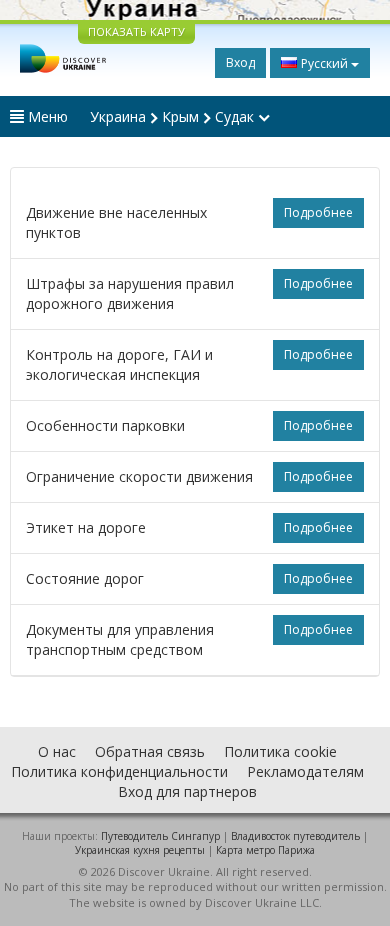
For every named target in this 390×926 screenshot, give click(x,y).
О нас (57, 751)
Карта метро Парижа (265, 850)
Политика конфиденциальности (119, 771)
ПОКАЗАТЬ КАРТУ (136, 31)
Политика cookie (280, 751)
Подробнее (318, 212)
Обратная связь (150, 751)
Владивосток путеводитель (295, 836)
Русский (324, 63)
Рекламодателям (305, 771)
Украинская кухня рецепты (140, 850)
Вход (240, 62)
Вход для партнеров (187, 791)
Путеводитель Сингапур (160, 836)
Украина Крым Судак (174, 116)
